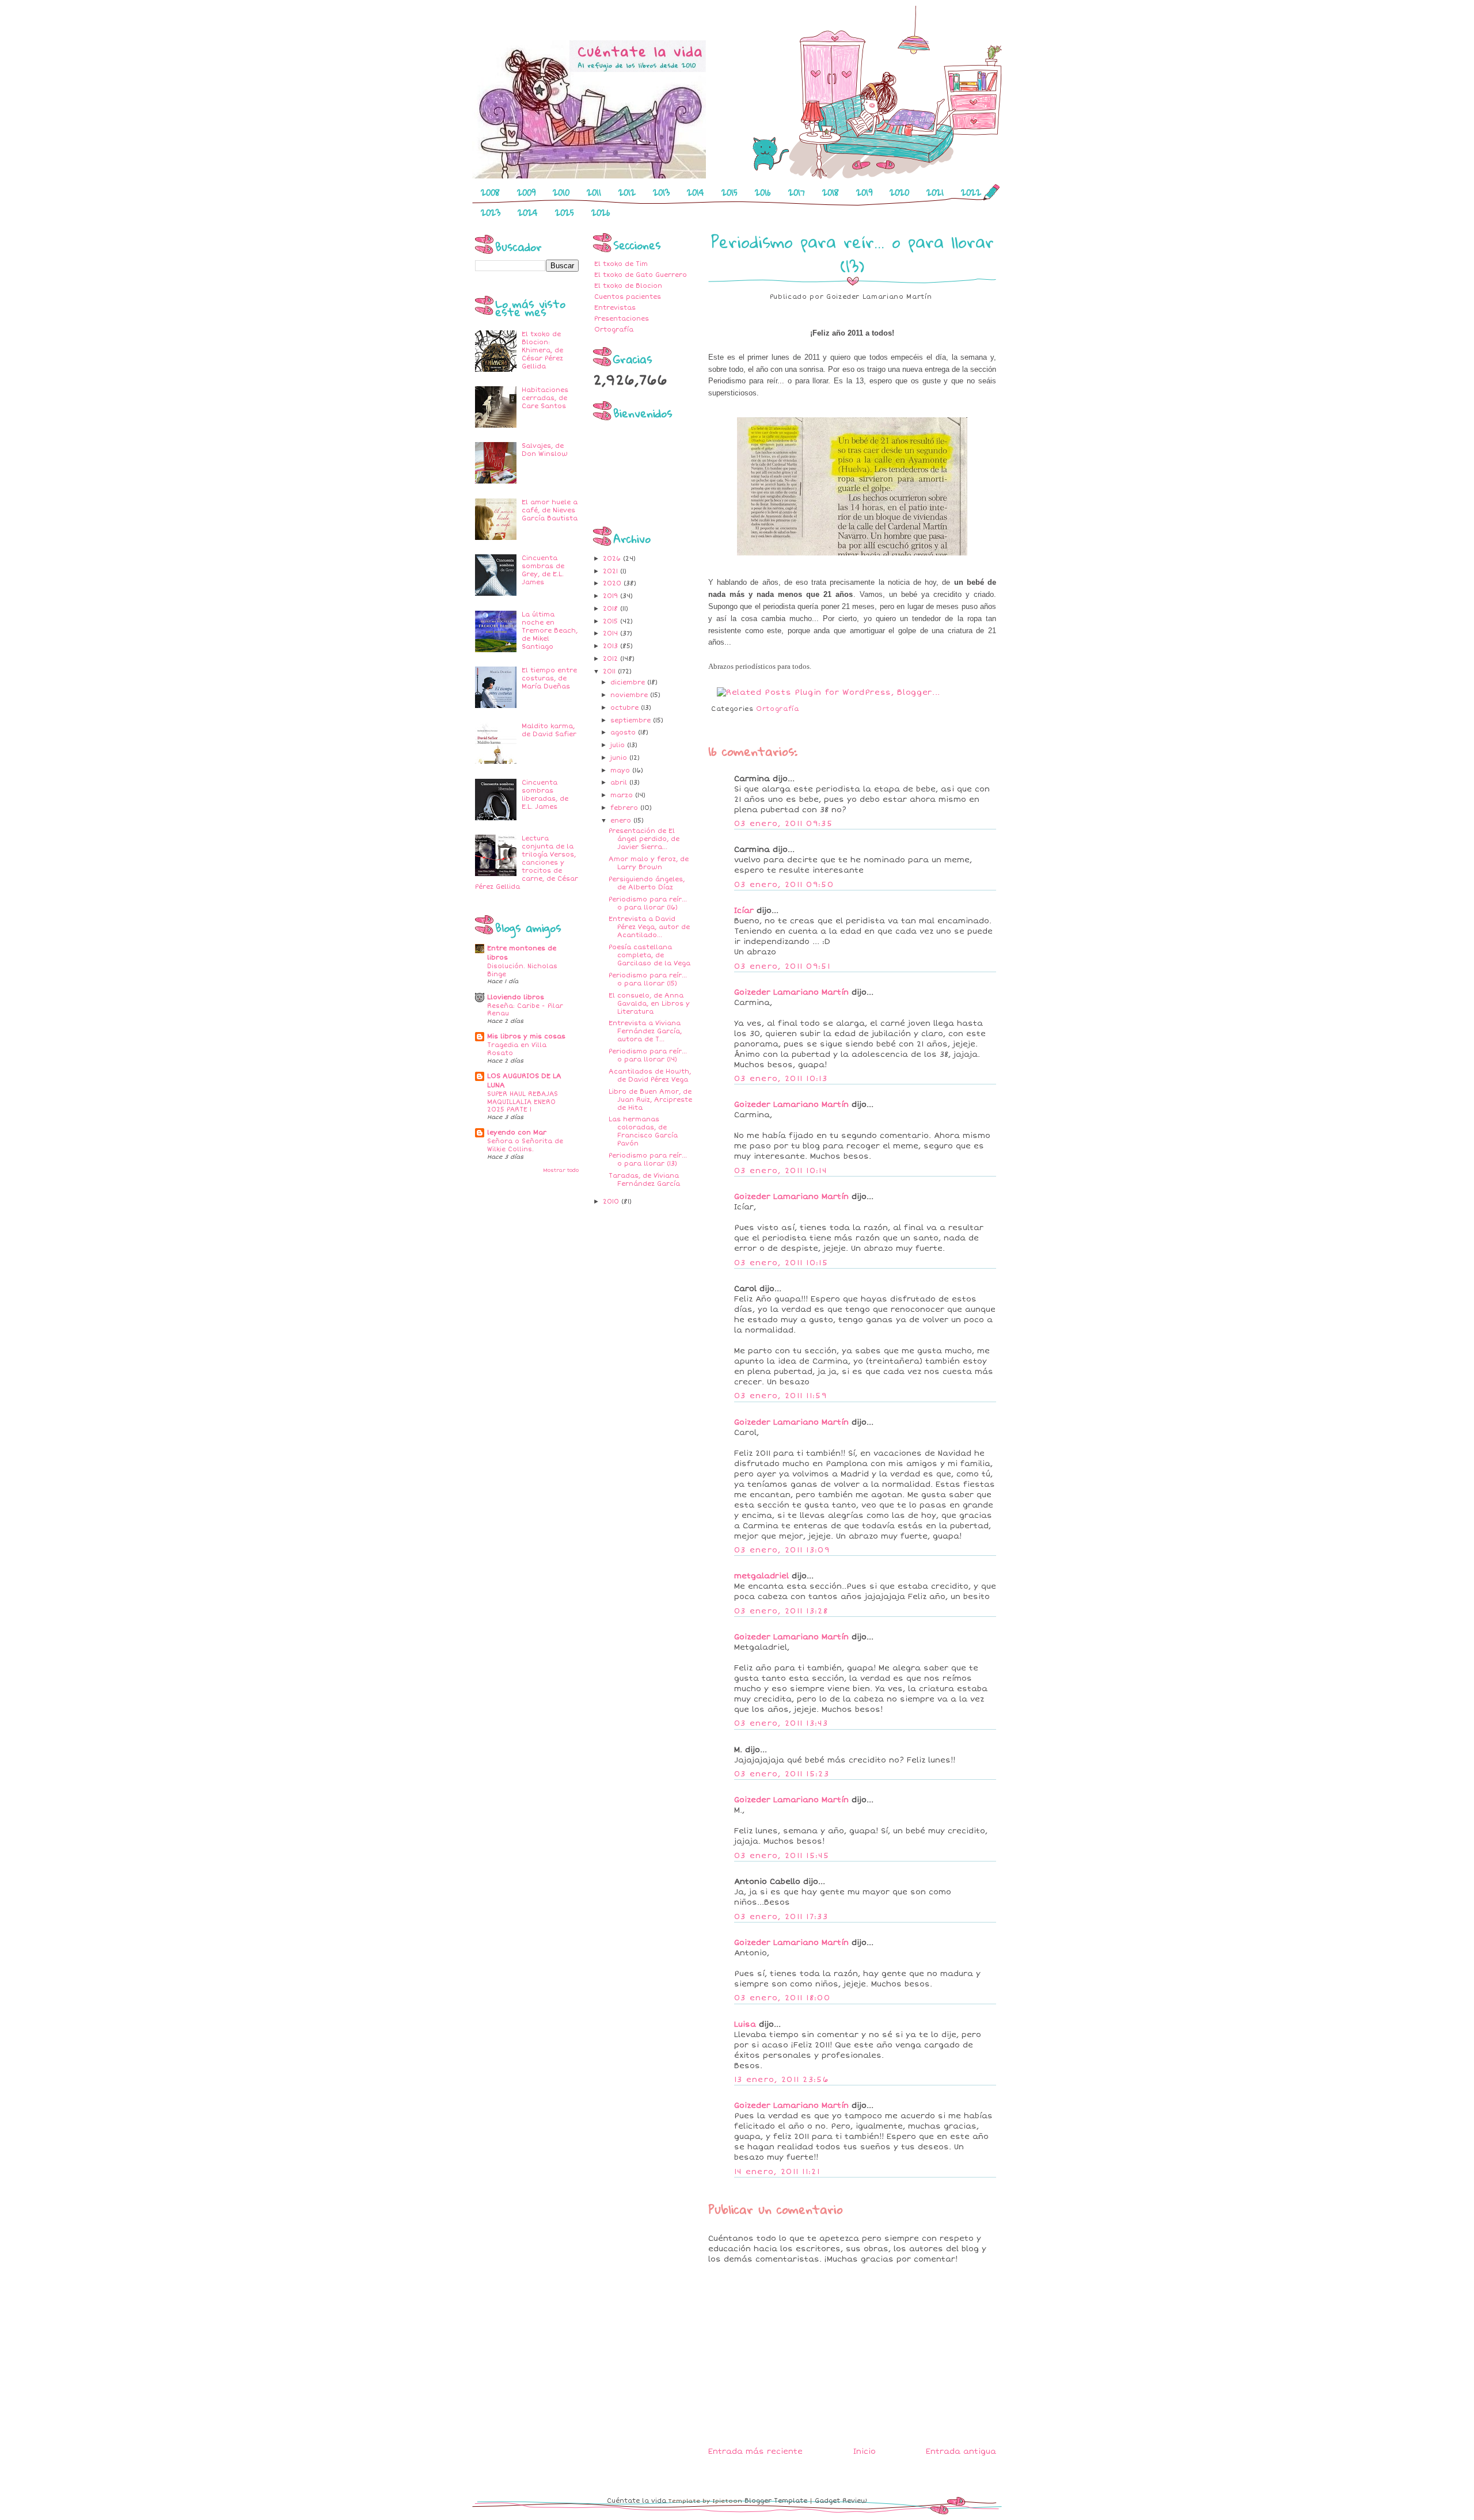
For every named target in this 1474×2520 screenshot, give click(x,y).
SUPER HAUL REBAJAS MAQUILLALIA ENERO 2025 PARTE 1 (523, 1102)
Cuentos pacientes (628, 297)
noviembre (630, 695)
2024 (528, 212)
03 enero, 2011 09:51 (782, 966)
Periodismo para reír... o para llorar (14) (648, 1055)
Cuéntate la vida (637, 2501)
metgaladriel (761, 1576)
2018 (831, 192)
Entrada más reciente (755, 2452)
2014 (696, 192)
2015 (730, 192)
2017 (797, 192)
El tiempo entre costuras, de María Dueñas (549, 678)
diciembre (629, 682)
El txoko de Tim (621, 264)
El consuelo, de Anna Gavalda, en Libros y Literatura (649, 1004)
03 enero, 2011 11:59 (780, 1396)
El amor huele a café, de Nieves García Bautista (550, 510)
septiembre (632, 720)
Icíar (744, 911)
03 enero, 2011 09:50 (784, 885)
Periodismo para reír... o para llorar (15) (648, 979)
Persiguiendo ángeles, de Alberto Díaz (647, 883)
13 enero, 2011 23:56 (781, 2080)
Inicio (865, 2452)
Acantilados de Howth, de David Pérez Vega (650, 1076)
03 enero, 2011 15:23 (782, 1774)
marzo (623, 795)
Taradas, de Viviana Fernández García (644, 1180)
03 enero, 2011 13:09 (782, 1550)
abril (620, 783)
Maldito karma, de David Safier (549, 730)
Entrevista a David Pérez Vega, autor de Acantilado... (649, 927)
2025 (565, 212)
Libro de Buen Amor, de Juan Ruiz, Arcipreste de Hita (650, 1100)
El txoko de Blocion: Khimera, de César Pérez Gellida (542, 350)
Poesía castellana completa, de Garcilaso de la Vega (649, 955)
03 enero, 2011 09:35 (783, 824)
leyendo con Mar (517, 1133)
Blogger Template (776, 2501)
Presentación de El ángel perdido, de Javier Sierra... (644, 839)
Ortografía (614, 330)
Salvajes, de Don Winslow (545, 450)
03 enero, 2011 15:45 (782, 1856)
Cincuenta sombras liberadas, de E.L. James (545, 795)
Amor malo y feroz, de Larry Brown (649, 863)
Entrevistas (615, 308)
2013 (661, 192)
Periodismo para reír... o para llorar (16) (648, 903)
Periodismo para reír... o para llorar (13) (648, 1160)
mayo (621, 770)
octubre (626, 708)
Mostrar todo (561, 1170)
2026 (601, 212)
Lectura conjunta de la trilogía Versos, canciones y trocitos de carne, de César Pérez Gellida (527, 863)
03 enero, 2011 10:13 (781, 1079)
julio (619, 745)
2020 (899, 192)
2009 (526, 192)
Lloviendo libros (516, 997)
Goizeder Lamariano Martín (791, 992)
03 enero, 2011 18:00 (782, 1998)
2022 (971, 192)
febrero (625, 808)
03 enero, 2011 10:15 (781, 1263)
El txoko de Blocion (628, 286)
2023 (491, 212)
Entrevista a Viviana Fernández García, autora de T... (645, 1031)
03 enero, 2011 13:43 (781, 1723)
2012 (627, 192)
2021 (935, 192)
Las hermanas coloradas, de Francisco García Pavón (643, 1131)
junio (620, 758)
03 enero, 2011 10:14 (780, 1171)
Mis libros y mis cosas (526, 1036)
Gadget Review (841, 2501)
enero (622, 821)
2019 (864, 192)
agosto (624, 732)
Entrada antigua (961, 2452)
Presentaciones (622, 319)
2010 (561, 192)
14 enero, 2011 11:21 (777, 2172)
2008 (490, 192)
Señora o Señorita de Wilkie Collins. (525, 1145)
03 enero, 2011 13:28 (781, 1611)
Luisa (745, 2024)
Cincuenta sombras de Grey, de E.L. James (543, 570)
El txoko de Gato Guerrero (641, 275)
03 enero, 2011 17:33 (781, 1917)
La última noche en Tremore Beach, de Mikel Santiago (550, 631)
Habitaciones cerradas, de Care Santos (545, 398)
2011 (594, 192)
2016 (763, 192)
